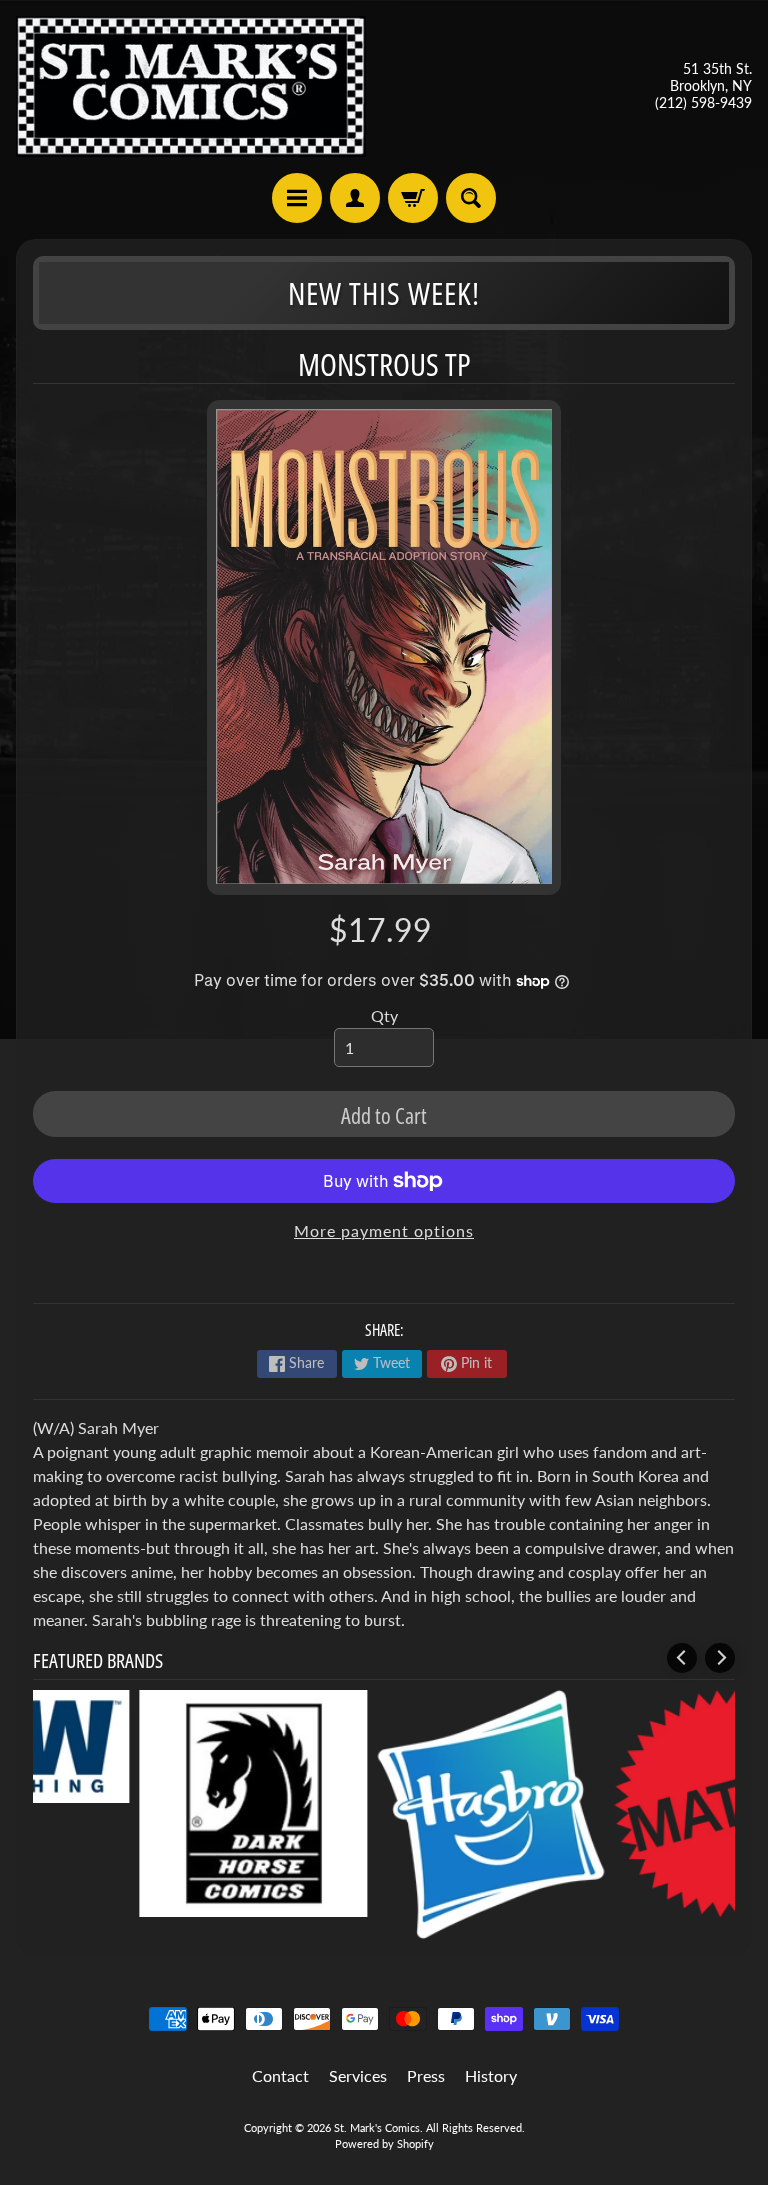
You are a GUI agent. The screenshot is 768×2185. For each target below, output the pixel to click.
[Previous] (682, 1658)
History (491, 2075)
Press (426, 2075)
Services (358, 2075)
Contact (280, 2075)
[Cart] (413, 198)
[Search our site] (471, 198)
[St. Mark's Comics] (191, 86)
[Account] (355, 198)
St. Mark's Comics (377, 2127)
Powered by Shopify (384, 2143)
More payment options (384, 1230)
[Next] (720, 1658)
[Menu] (297, 198)
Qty (384, 1015)
